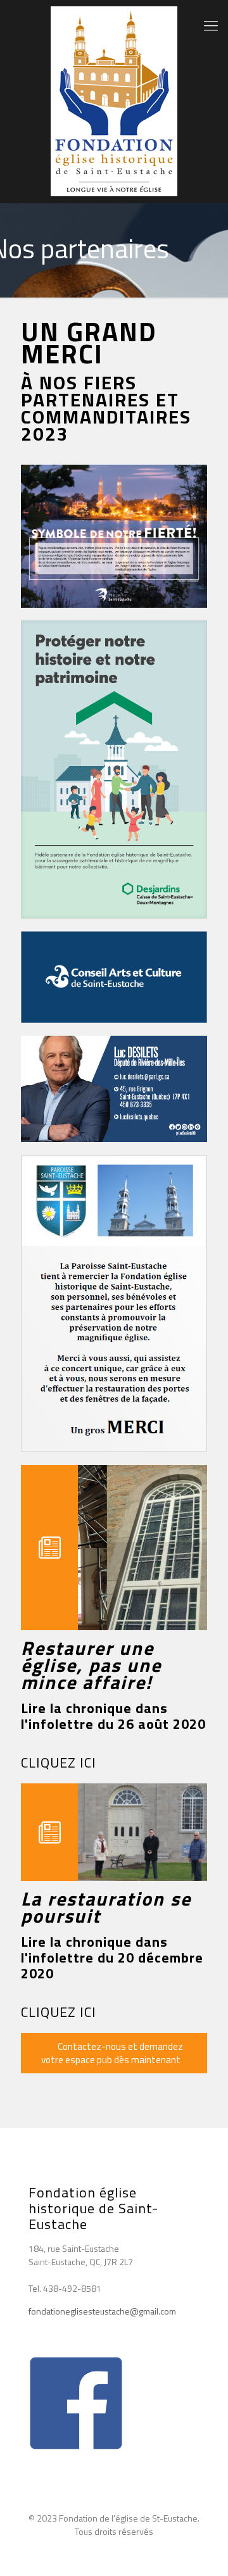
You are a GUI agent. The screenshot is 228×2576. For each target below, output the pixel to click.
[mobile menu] (211, 25)
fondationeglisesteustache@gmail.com (102, 2311)
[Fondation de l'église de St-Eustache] (114, 101)
